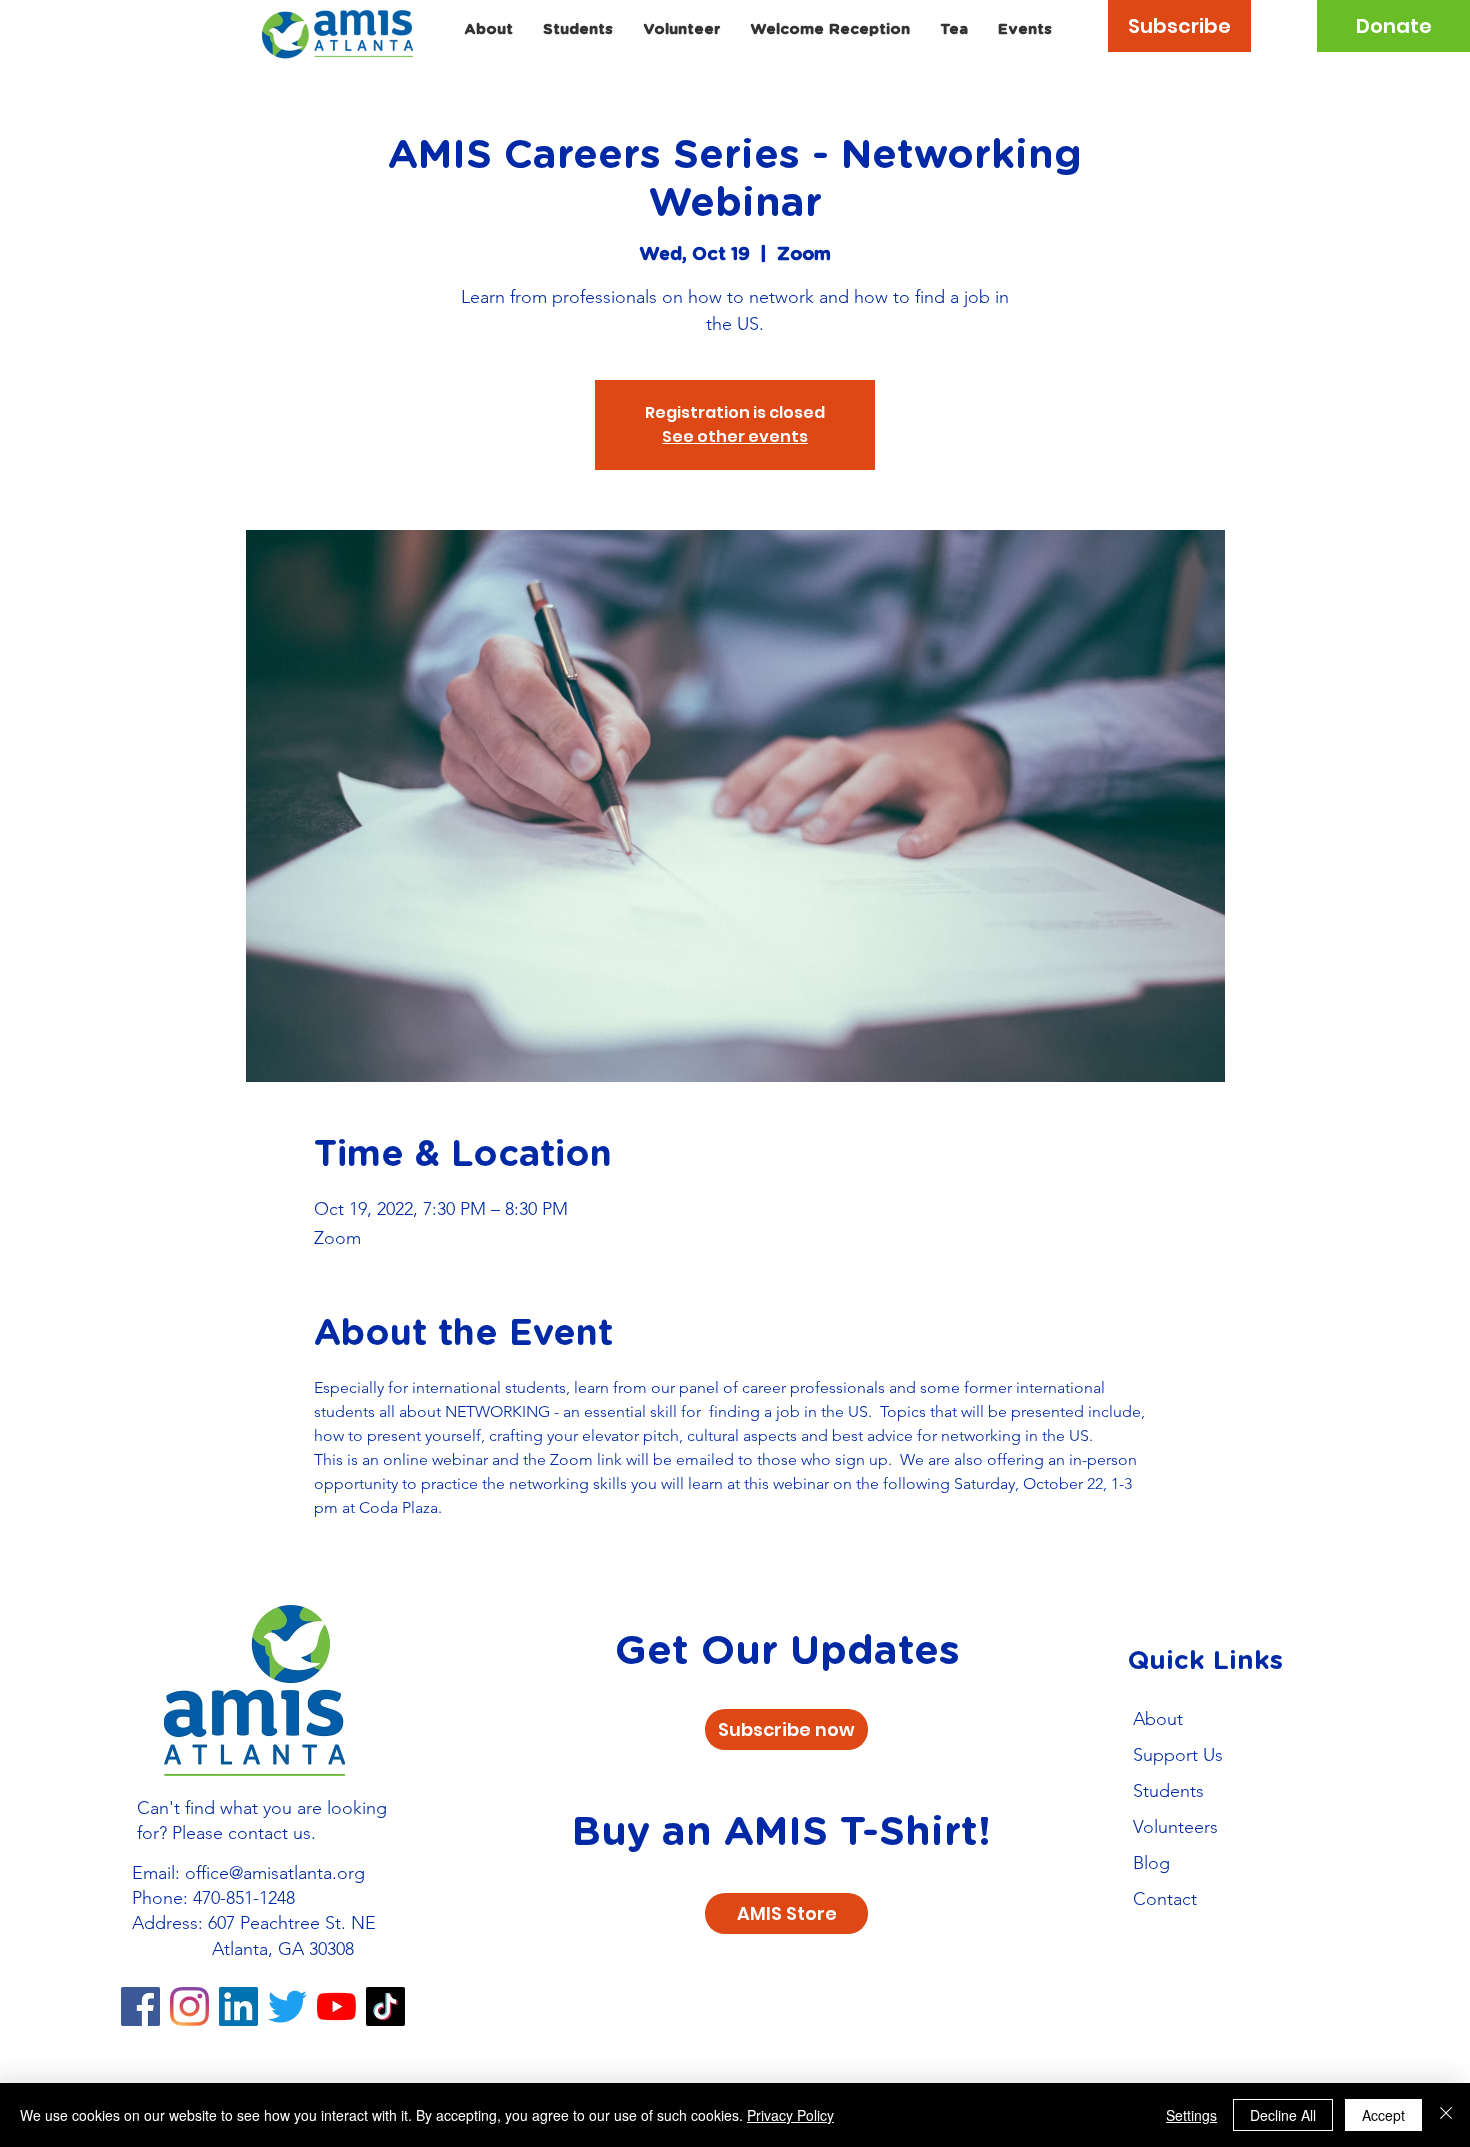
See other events (735, 436)
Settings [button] (1191, 2115)
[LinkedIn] (238, 2006)
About (1158, 1719)
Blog (1151, 1863)
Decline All (1283, 2115)
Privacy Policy (790, 2115)
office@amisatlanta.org (275, 1873)
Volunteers (1175, 1827)
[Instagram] (189, 2006)
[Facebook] (140, 2006)
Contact (1165, 1899)
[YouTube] (336, 2006)
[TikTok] (385, 2006)
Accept (1383, 2115)
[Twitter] (287, 2006)
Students (1168, 1791)
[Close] (1446, 2115)
